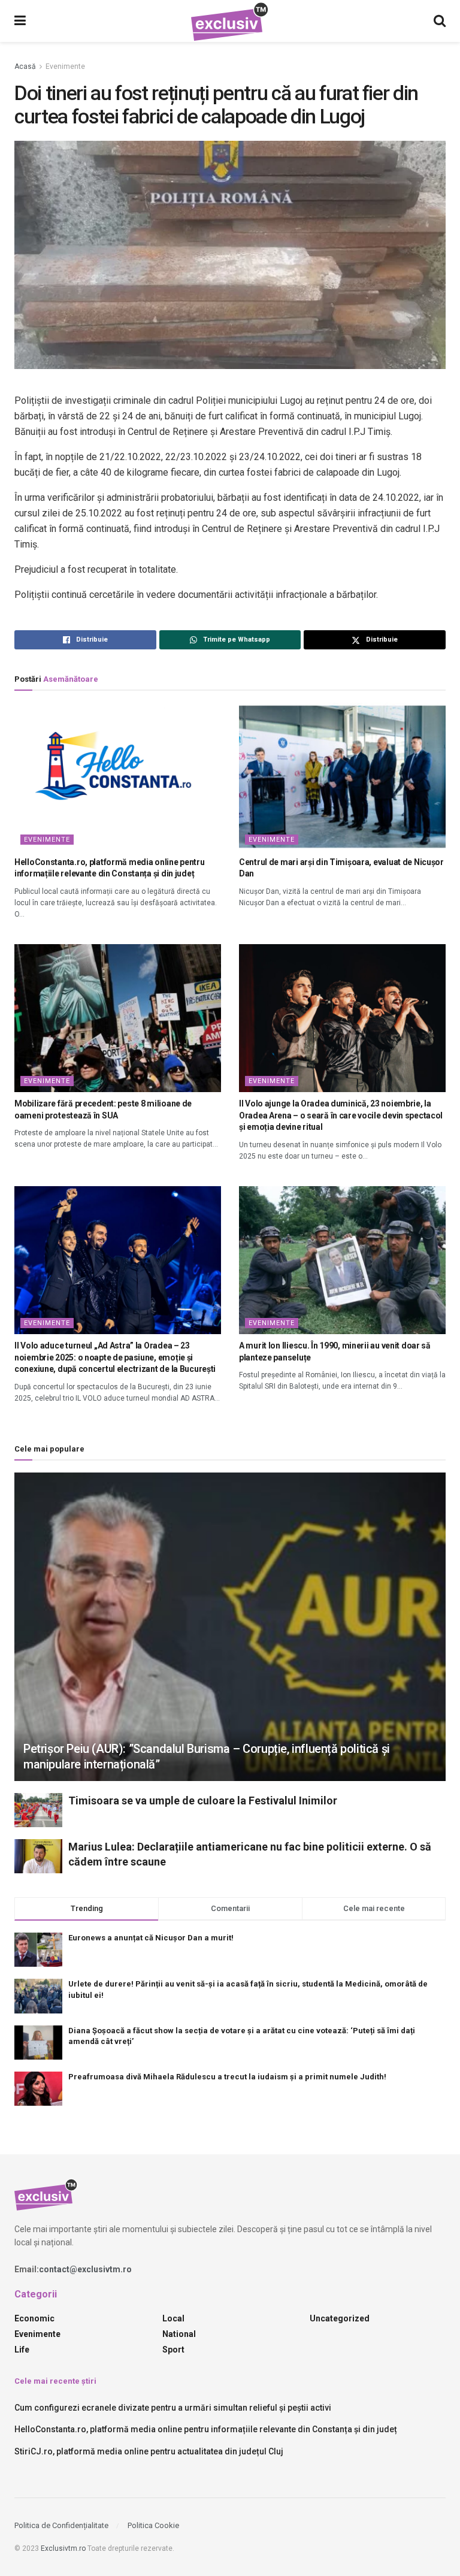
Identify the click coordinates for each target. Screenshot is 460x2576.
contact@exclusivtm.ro (85, 2269)
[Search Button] (440, 21)
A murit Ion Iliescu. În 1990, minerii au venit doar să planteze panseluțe (335, 1352)
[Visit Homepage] (230, 21)
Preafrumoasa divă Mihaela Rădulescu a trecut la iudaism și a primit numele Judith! (227, 2077)
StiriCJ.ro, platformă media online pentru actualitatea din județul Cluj (149, 2451)
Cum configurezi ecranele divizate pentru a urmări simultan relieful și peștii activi (173, 2408)
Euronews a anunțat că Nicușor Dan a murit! (151, 1938)
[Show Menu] (20, 21)
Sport (173, 2350)
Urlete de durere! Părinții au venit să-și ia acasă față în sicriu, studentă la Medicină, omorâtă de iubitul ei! (248, 1989)
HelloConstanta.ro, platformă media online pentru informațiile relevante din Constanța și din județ (110, 868)
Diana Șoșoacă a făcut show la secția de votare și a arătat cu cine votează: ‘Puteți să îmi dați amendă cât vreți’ (242, 2036)
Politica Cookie (153, 2525)
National (179, 2334)
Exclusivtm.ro (63, 2548)
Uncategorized (340, 2318)
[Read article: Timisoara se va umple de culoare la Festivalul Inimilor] (38, 1810)
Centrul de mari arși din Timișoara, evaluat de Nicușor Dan (341, 868)
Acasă (25, 66)
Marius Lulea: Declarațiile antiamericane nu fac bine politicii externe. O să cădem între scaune (250, 1854)
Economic (34, 2318)
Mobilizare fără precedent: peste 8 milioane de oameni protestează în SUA (103, 1109)
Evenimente (65, 66)
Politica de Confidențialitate (61, 2525)
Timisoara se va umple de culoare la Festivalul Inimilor (203, 1801)
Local (173, 2318)
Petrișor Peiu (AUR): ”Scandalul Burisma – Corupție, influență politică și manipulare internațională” (207, 1756)
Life (22, 2350)
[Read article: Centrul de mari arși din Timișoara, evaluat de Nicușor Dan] (342, 777)
